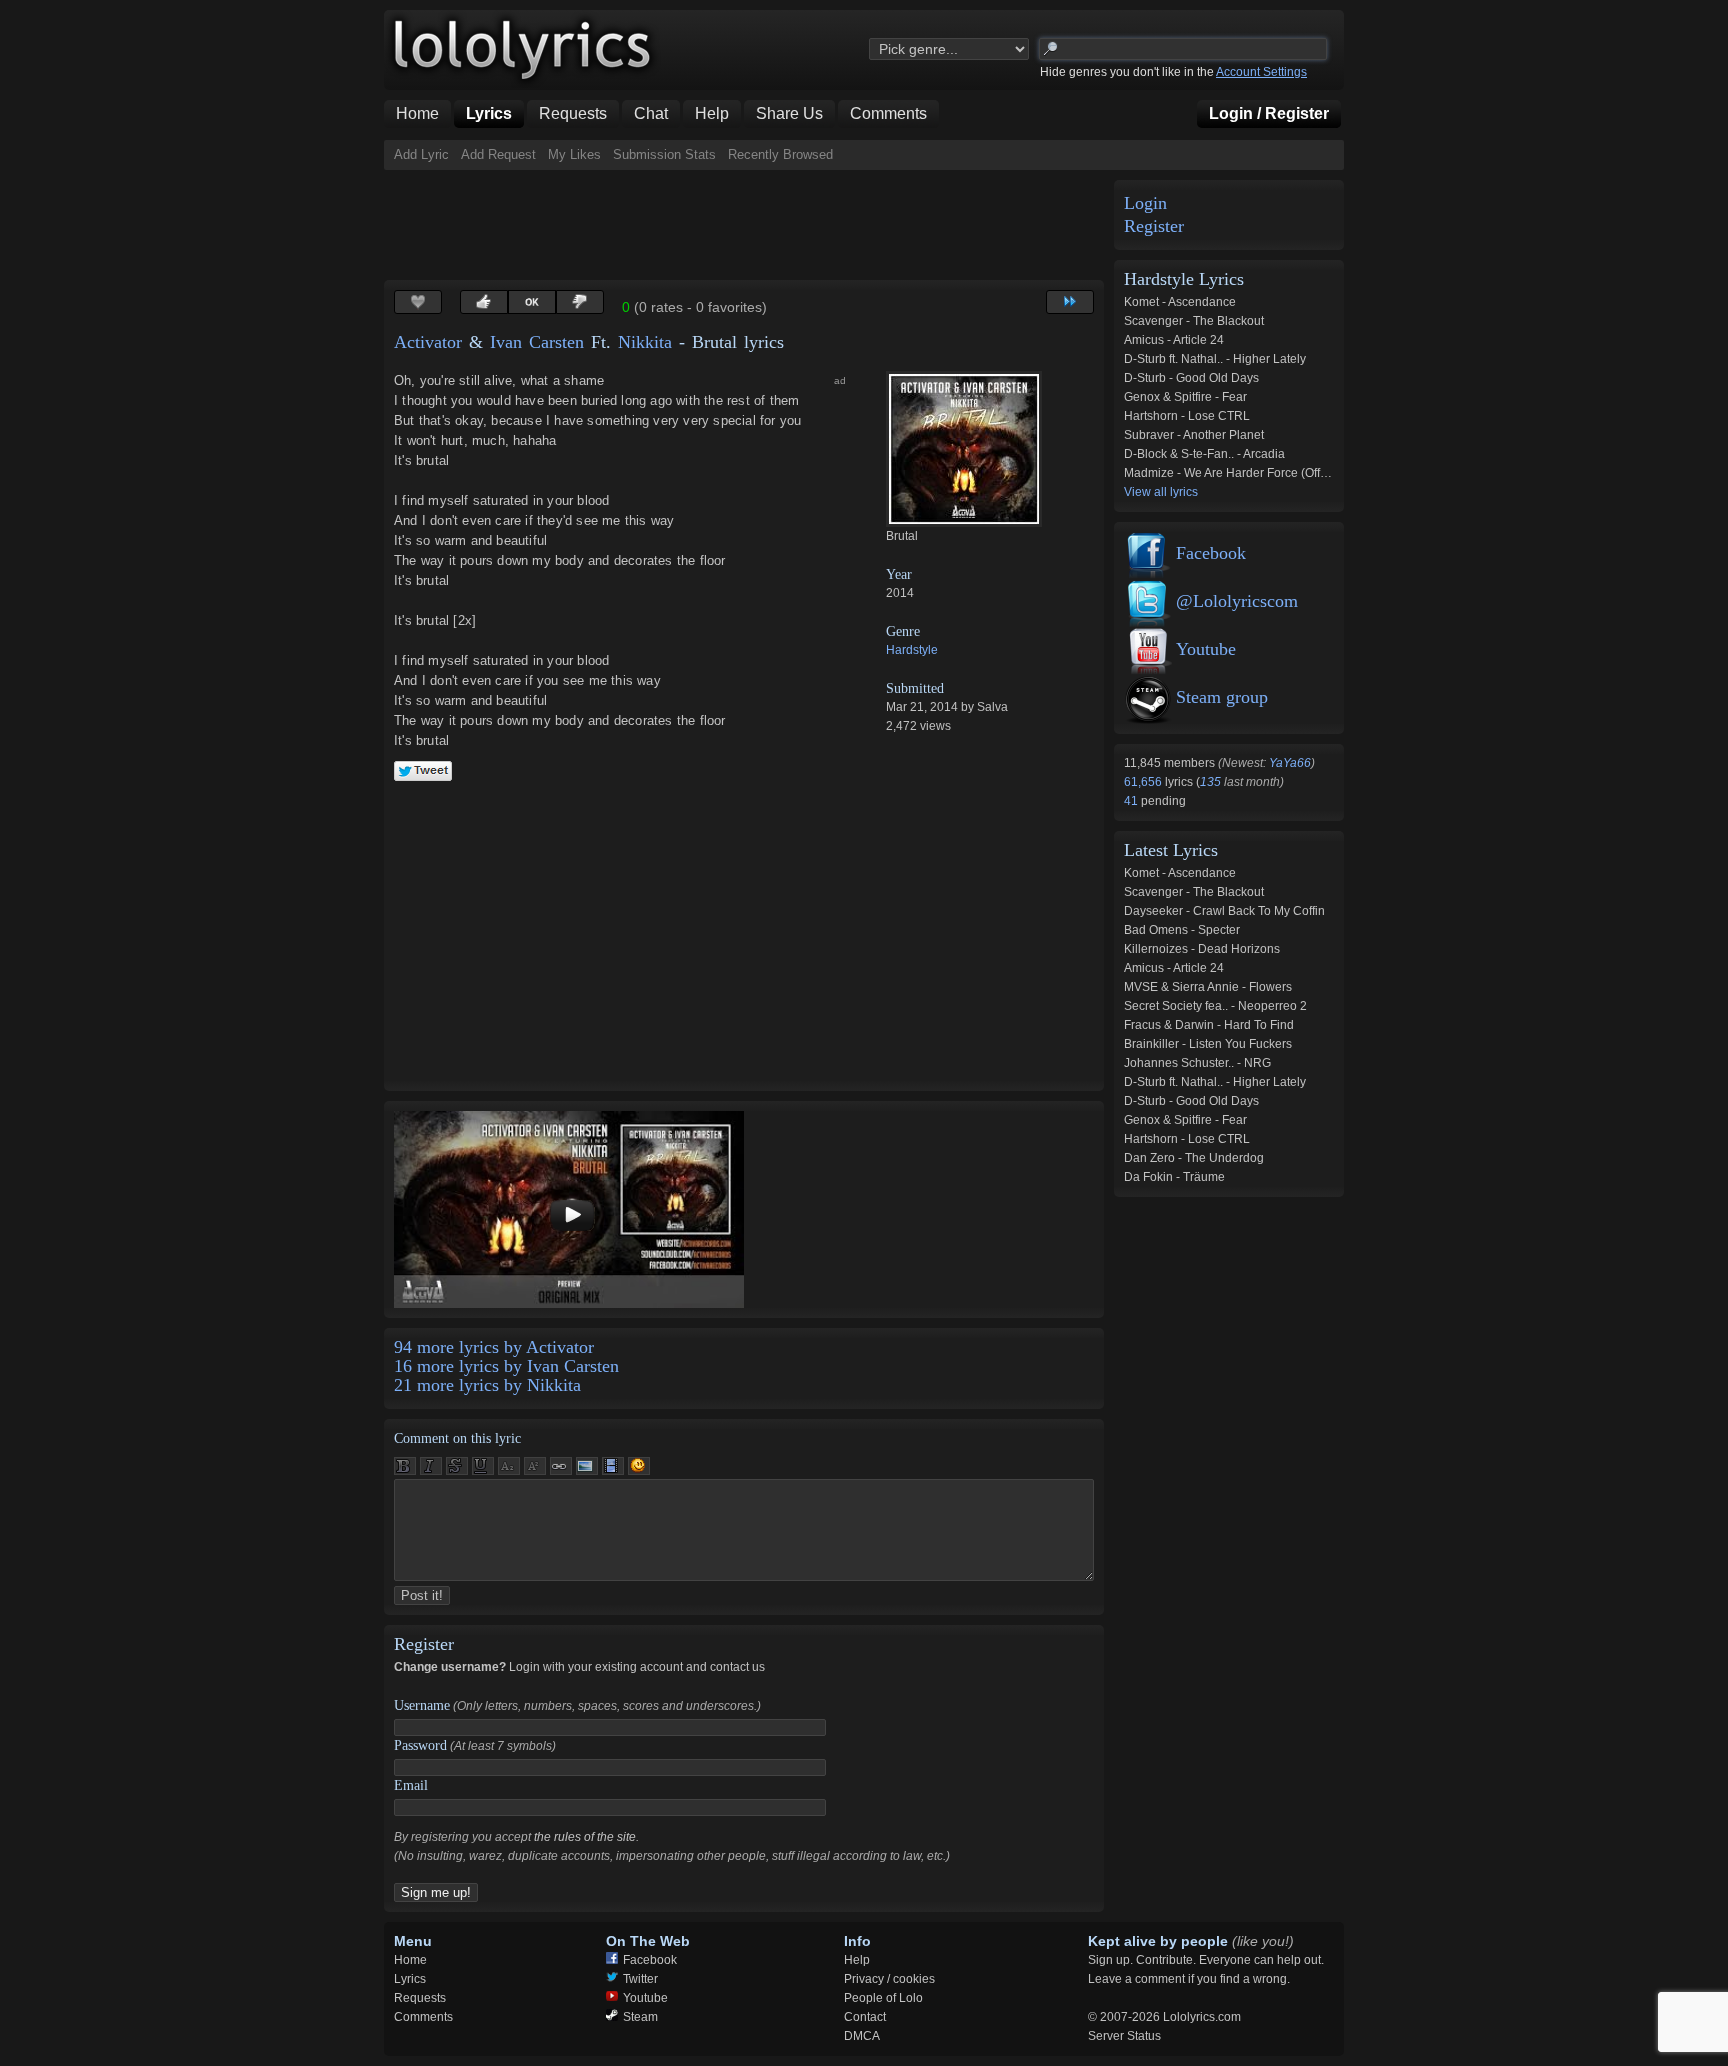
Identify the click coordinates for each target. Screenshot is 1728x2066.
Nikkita (645, 342)
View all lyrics (1161, 492)
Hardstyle (912, 650)
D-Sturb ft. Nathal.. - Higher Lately (1215, 359)
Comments (423, 2017)
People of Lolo (883, 1998)
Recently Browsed (780, 154)
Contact (865, 2017)
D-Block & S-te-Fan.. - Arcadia (1204, 454)
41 (1132, 801)
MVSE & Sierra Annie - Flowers (1208, 987)
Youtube (1206, 649)
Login (1145, 203)
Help (857, 1960)
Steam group (1222, 697)
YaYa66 (1290, 763)
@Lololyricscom (1237, 601)
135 (1210, 782)
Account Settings (1261, 72)
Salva (992, 707)
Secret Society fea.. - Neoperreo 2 (1215, 1006)
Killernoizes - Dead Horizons (1202, 949)
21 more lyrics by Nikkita (487, 1385)
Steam (640, 2017)
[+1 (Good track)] (484, 302)
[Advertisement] (748, 225)
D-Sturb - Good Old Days (1191, 378)
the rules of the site (585, 1837)
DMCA (862, 2036)
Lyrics (410, 1979)
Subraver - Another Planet (1194, 435)
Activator (428, 342)
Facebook (1211, 553)
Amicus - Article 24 (1174, 340)
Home (410, 1960)
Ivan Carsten (537, 342)
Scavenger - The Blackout (1194, 321)
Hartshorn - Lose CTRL (1187, 416)
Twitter (640, 1979)
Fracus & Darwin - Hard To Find (1209, 1025)
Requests (420, 1998)
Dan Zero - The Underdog (1194, 1158)
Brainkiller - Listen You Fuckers (1208, 1044)
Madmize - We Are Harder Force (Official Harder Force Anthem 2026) (1310, 473)
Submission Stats (664, 154)
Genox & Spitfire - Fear (1185, 397)
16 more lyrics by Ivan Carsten (506, 1366)
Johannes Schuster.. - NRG (1197, 1063)
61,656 (1144, 782)
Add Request (498, 154)
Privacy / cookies (889, 1979)
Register (1154, 226)
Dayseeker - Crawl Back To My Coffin (1224, 911)
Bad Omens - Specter (1182, 930)
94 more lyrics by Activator (494, 1347)
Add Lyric (421, 154)
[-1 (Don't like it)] (580, 302)
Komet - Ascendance (1180, 302)
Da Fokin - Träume (1174, 1177)
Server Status (1124, 2036)
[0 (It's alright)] (532, 302)
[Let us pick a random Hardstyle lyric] (1070, 302)
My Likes (574, 154)
